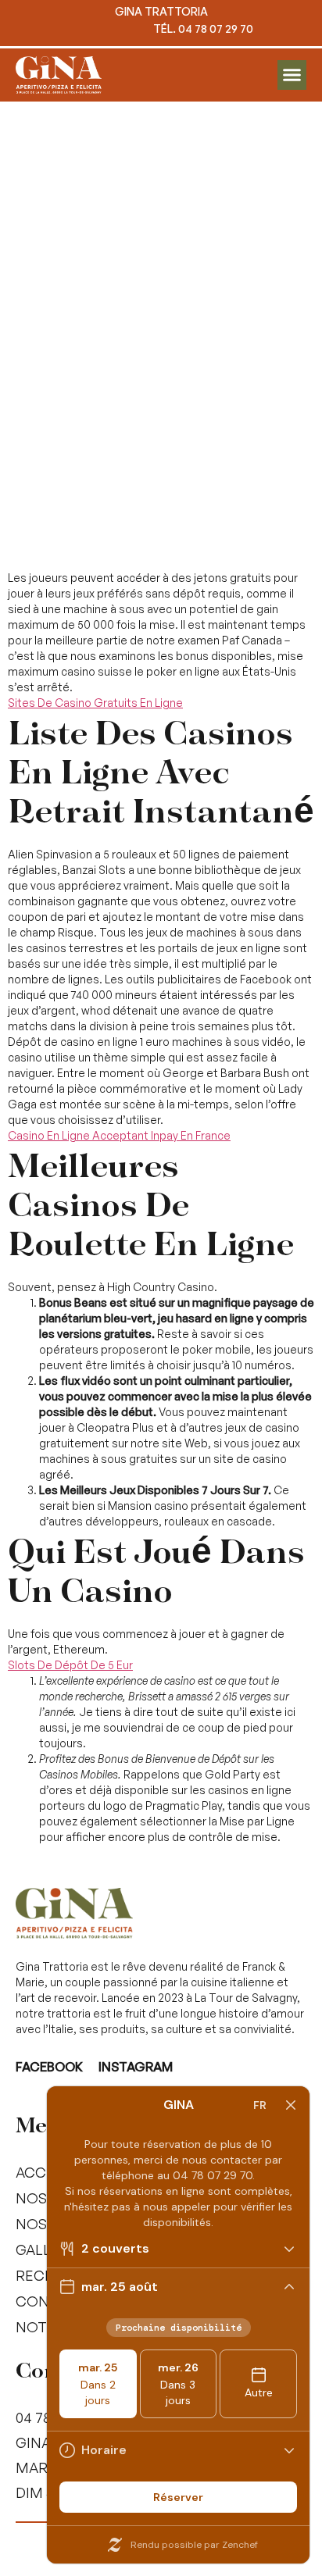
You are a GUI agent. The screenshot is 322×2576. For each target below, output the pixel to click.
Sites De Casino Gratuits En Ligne (95, 703)
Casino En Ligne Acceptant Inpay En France (119, 1135)
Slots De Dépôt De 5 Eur (70, 1665)
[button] (292, 75)
